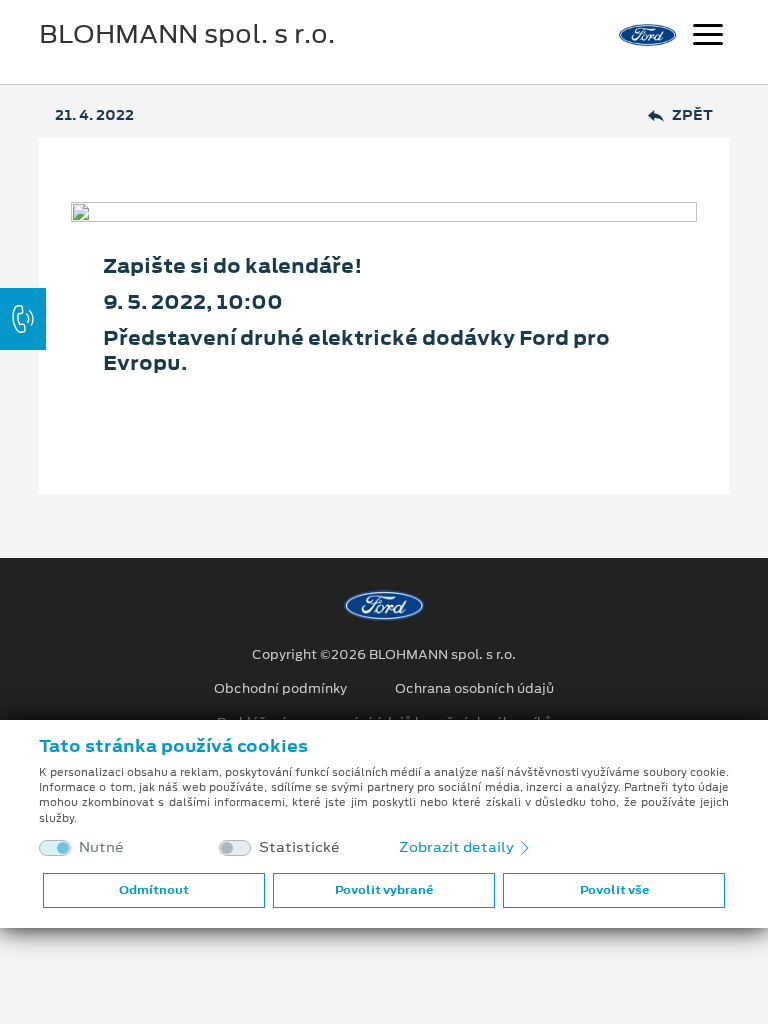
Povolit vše (614, 890)
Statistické (299, 847)
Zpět (692, 115)
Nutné (101, 847)
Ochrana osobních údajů (474, 689)
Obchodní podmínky (280, 689)
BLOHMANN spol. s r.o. (187, 34)
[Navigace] (708, 37)
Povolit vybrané (384, 890)
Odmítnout (154, 890)
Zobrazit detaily (458, 847)
